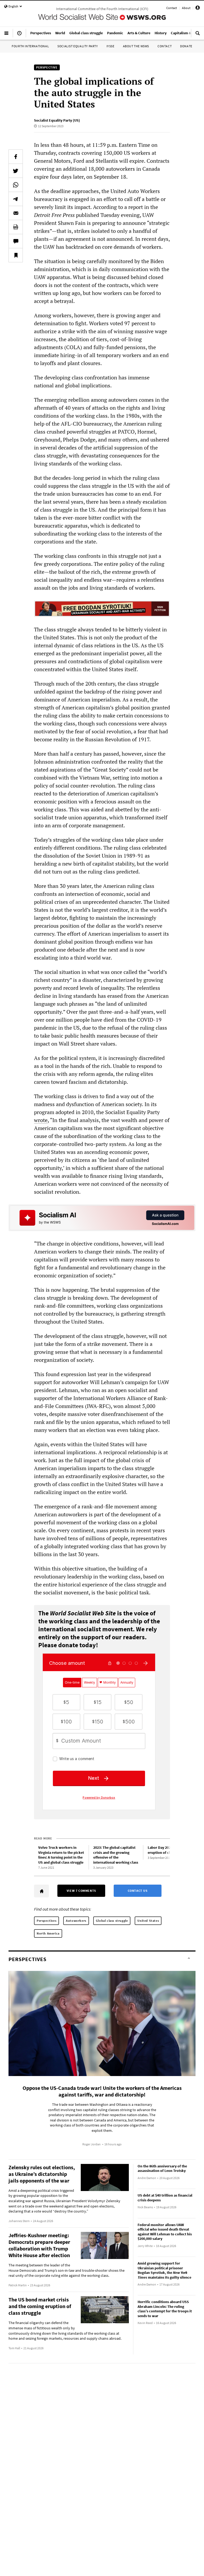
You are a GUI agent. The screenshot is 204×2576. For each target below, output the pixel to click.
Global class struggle (112, 1921)
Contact (172, 8)
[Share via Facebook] (16, 157)
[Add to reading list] (16, 255)
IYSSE (110, 46)
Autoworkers (76, 1921)
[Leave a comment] (16, 241)
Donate (186, 46)
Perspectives (46, 1921)
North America (48, 1933)
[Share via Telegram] (16, 199)
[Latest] (19, 35)
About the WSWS (136, 46)
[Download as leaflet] (16, 227)
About (186, 8)
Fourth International (30, 46)
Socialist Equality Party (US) (57, 120)
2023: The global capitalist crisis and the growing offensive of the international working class (116, 1855)
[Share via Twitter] (16, 171)
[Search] (198, 35)
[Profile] (198, 9)
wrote (41, 1120)
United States (148, 1921)
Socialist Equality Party (78, 46)
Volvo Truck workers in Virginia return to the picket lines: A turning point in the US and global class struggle (61, 1855)
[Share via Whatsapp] (16, 185)
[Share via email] (16, 213)
